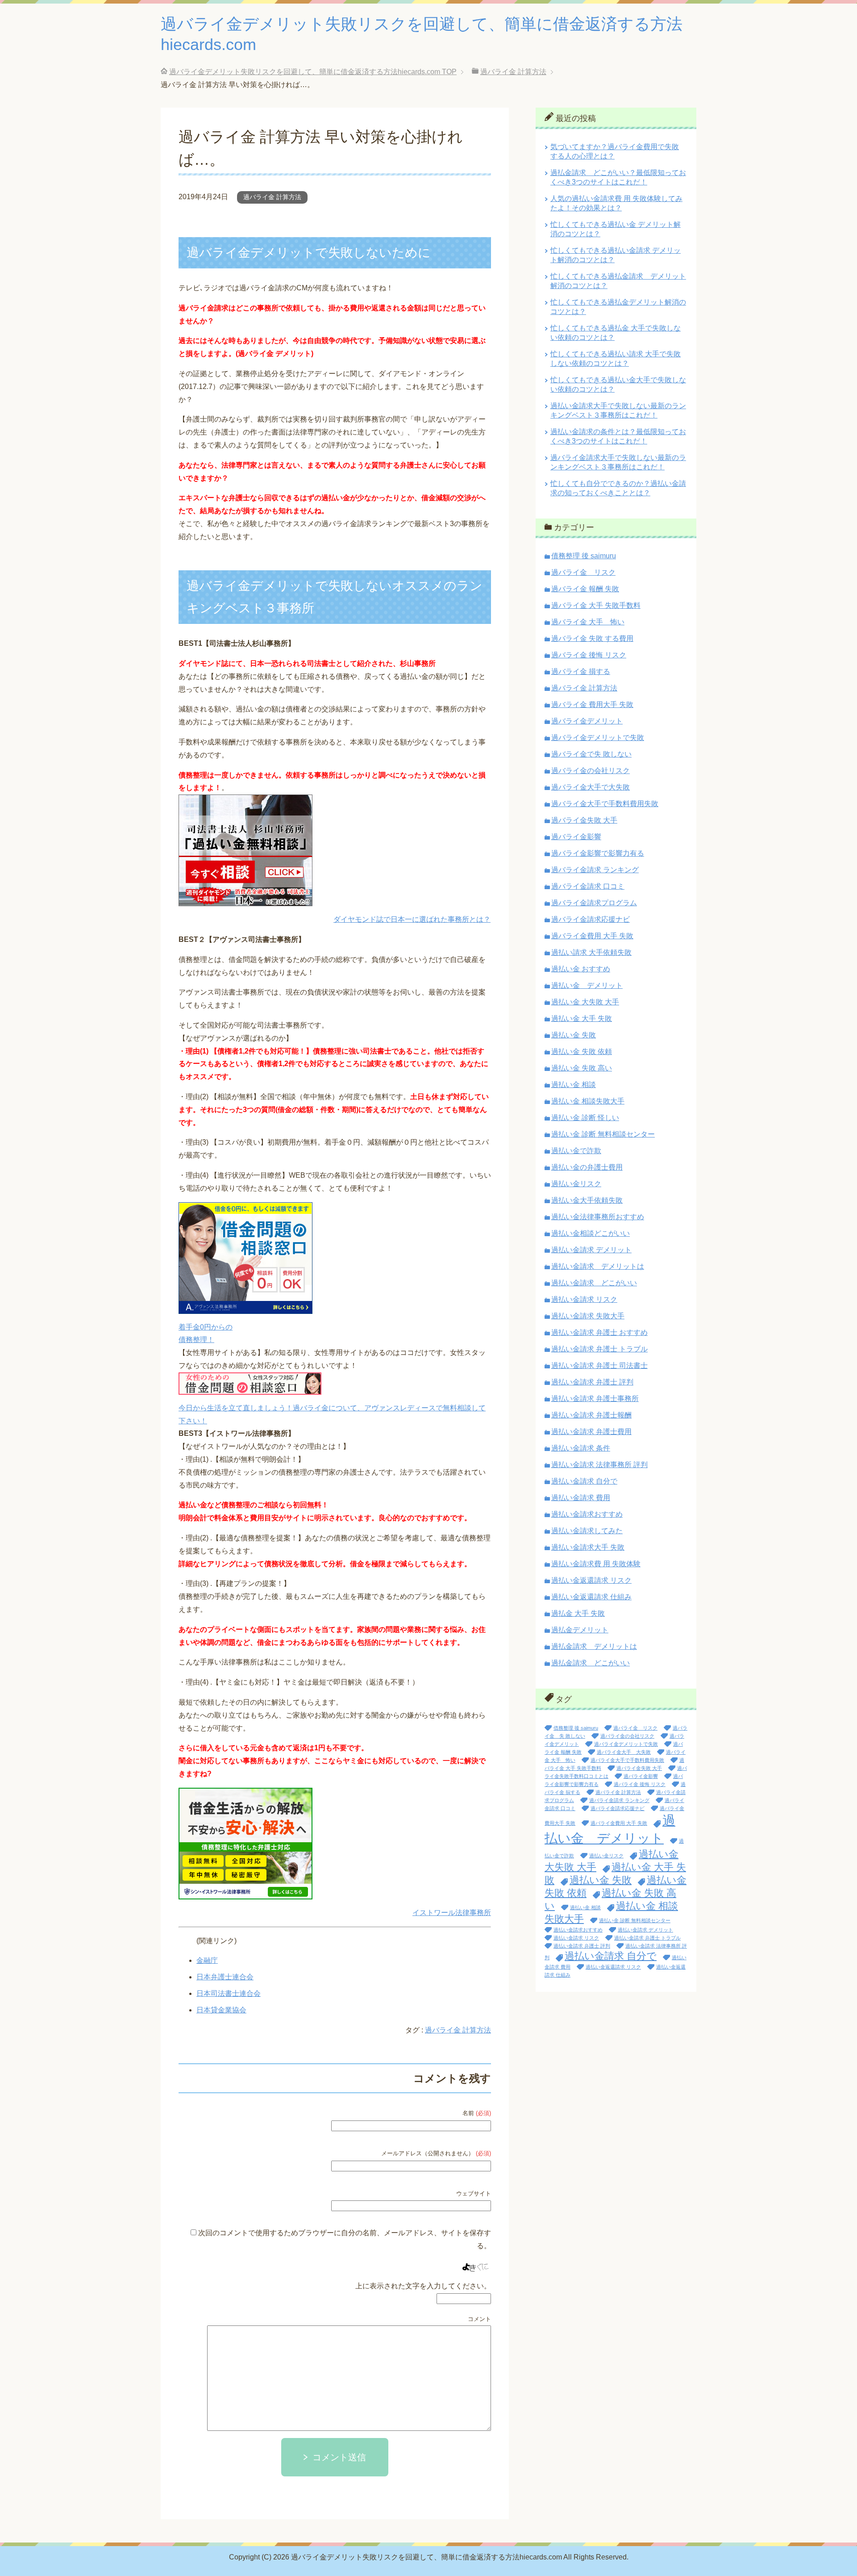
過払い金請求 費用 (581, 1498)
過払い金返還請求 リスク (591, 1580)
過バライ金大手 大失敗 (624, 1752)
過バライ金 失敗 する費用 (592, 638)
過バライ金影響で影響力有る (598, 853)
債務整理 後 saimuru (584, 556)
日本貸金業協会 (221, 2010)
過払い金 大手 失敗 (582, 1018)
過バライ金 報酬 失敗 (585, 589)
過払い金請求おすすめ (587, 1514)
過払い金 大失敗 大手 (585, 1002)
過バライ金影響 (576, 837)
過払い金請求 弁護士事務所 (595, 1399)
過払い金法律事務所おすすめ (598, 1217)
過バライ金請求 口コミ (588, 886)
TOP (313, 72)
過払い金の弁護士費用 (587, 1167)
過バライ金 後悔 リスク (589, 655)
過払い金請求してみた (587, 1531)
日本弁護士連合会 (225, 1977)
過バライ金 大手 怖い (588, 622)
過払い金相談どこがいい (591, 1233)
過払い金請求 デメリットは (598, 1266)
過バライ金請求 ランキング (595, 870)
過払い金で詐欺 (576, 1151)
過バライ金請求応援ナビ (591, 919)
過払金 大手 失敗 (578, 1613)
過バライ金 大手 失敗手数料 (596, 605)
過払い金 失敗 (574, 1035)
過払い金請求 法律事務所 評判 (599, 1465)
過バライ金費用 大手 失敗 (592, 936)
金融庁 (207, 1960)
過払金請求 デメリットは (594, 1646)
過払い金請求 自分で (584, 1481)
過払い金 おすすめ (581, 969)
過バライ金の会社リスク (591, 771)
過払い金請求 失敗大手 (588, 1316)
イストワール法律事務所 (452, 1913)
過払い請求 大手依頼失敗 (591, 952)
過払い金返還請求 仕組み (591, 1597)
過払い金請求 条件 (581, 1448)
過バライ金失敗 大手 (584, 820)
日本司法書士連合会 (229, 1993)
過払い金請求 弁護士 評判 (592, 1382)
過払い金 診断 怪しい (585, 1118)
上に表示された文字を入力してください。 (423, 2286)
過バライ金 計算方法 (272, 197)
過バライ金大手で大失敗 (591, 787)
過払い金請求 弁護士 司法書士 (599, 1365)
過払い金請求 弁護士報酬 (591, 1415)
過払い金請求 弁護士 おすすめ (599, 1332)
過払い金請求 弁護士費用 (591, 1432)
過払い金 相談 (574, 1085)
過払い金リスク (576, 1184)
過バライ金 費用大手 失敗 (592, 705)
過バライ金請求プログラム (594, 903)
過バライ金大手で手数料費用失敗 (605, 804)
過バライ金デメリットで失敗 (598, 738)
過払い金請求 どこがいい (594, 1283)
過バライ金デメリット (587, 721)
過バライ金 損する (581, 671)
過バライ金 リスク (583, 572)
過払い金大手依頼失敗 (587, 1200)
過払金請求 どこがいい (591, 1663)
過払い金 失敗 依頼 (582, 1052)
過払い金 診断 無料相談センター (603, 1134)
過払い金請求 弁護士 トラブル (599, 1349)
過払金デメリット (580, 1630)
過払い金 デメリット (587, 985)
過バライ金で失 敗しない (591, 754)
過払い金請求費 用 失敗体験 (596, 1564)
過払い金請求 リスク (584, 1299)
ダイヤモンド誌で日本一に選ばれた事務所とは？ (412, 919)
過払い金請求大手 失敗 (588, 1547)
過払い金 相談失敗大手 (588, 1101)
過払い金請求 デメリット (591, 1250)
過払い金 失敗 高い (582, 1068)
